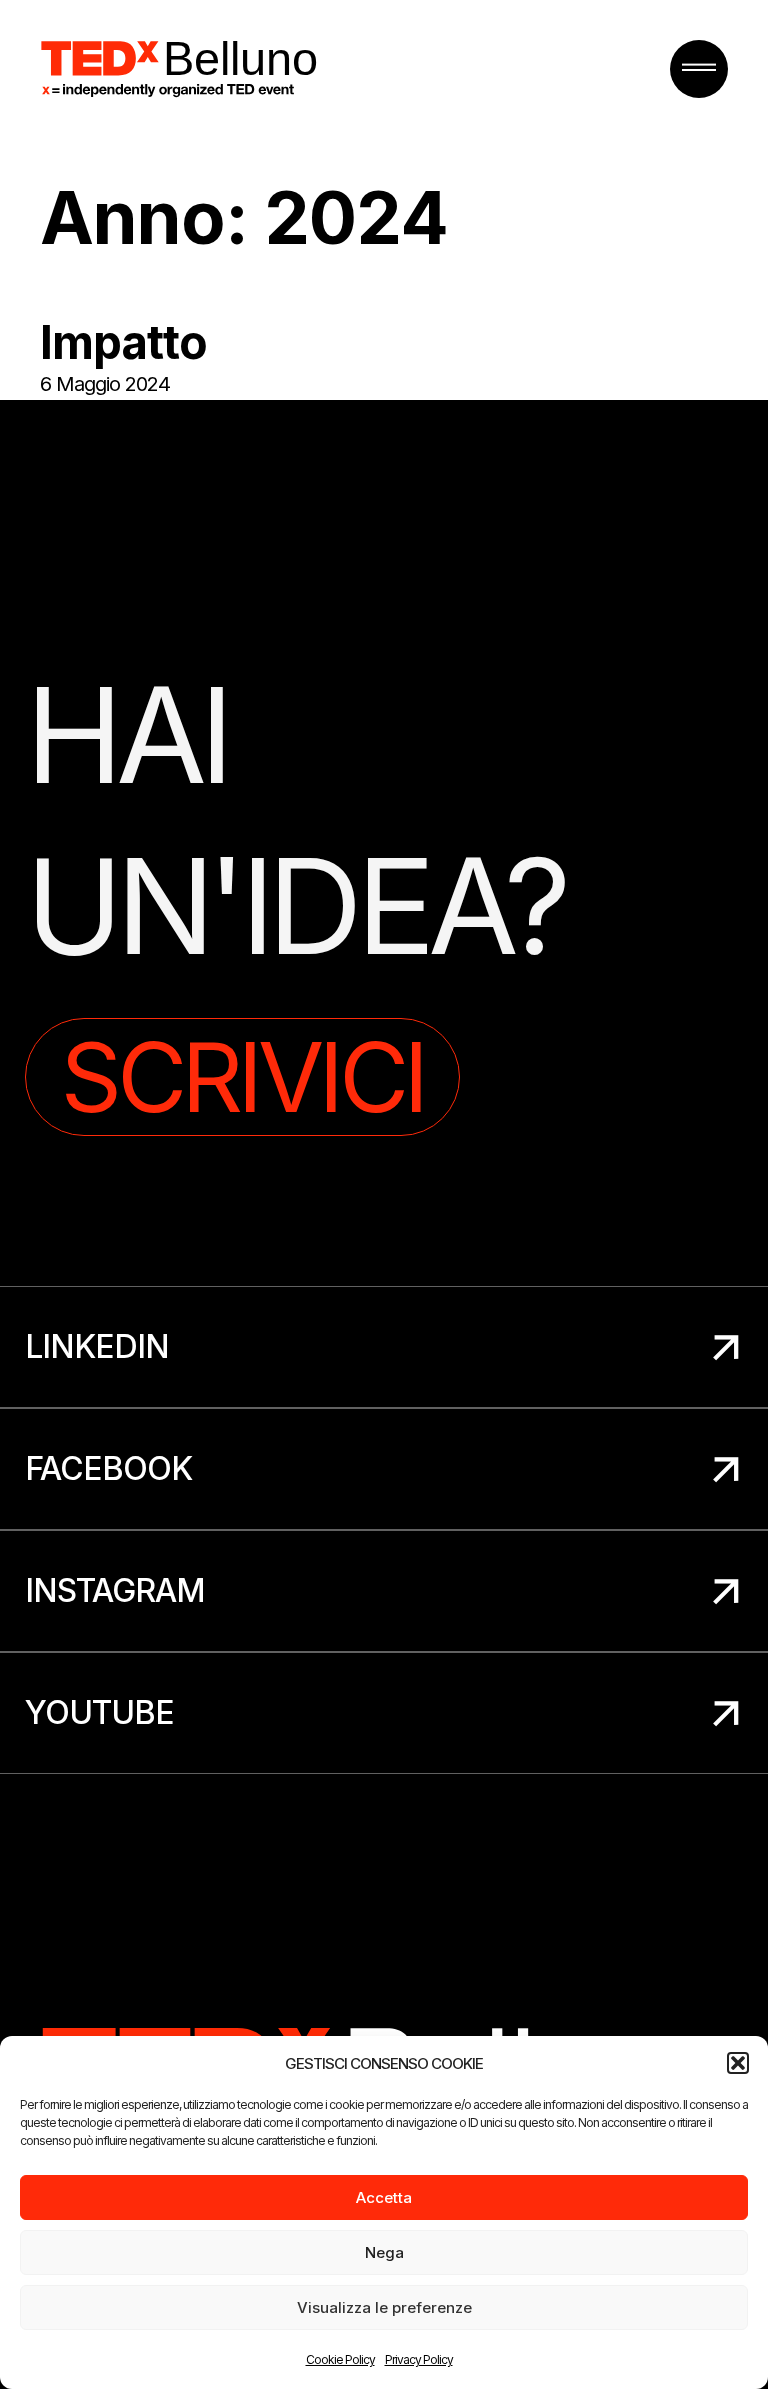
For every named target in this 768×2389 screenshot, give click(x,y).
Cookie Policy (340, 2359)
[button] (738, 2063)
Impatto (123, 342)
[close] (699, 69)
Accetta (384, 2197)
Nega (384, 2252)
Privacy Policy (419, 2359)
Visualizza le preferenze (384, 2307)
